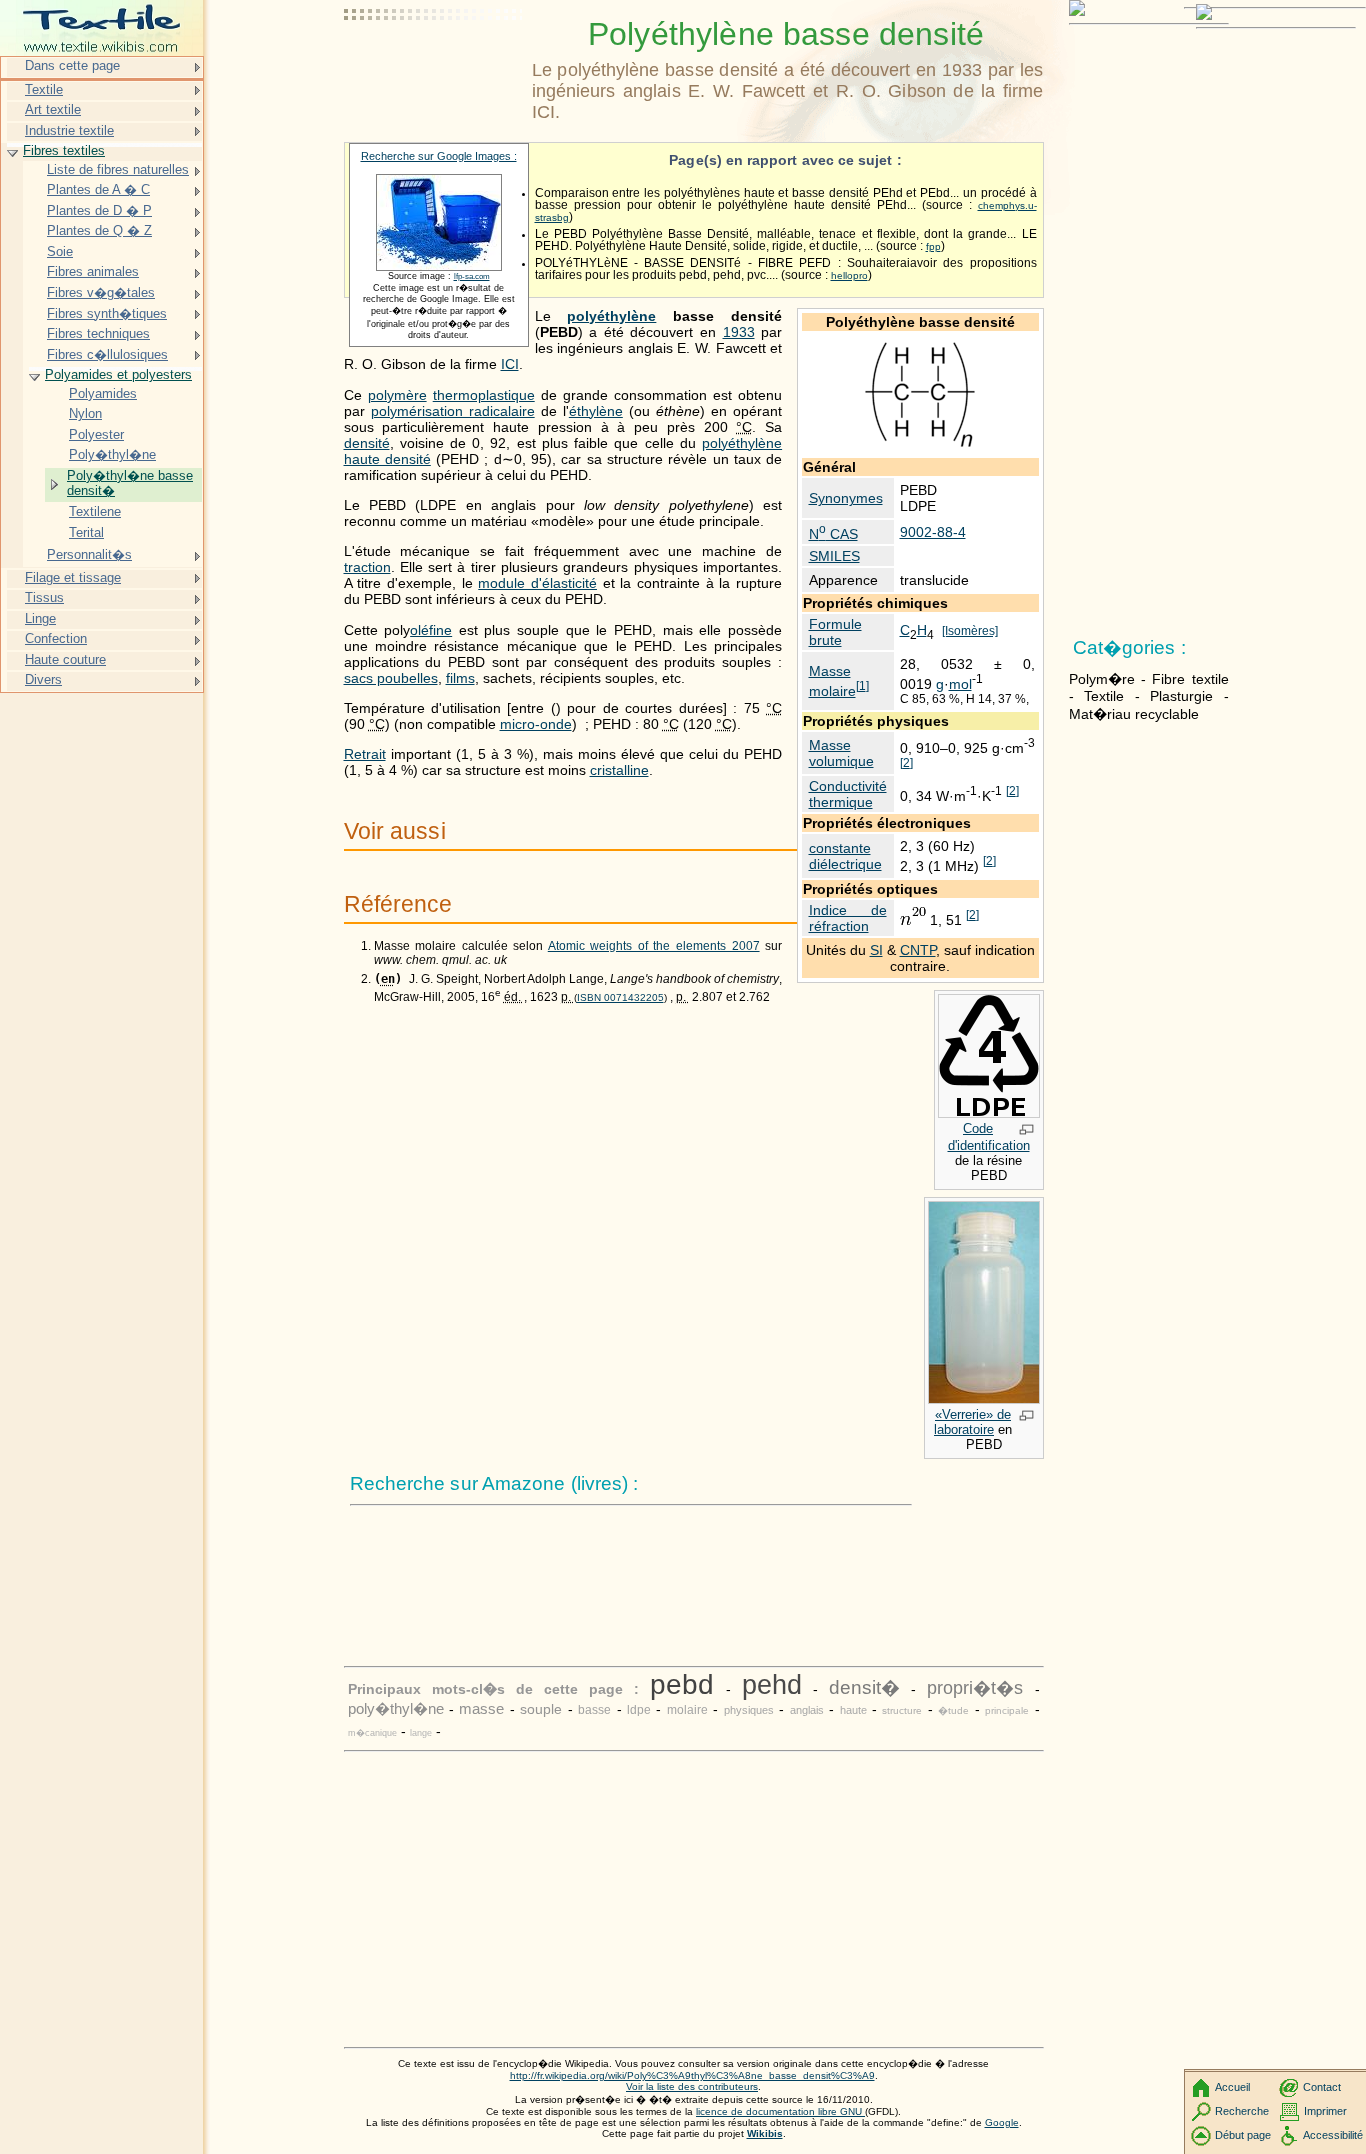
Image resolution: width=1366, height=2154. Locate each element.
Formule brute (835, 632)
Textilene (95, 511)
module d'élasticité (537, 583)
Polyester (96, 434)
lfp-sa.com (472, 276)
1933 (739, 332)
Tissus (44, 597)
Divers (43, 679)
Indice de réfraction (848, 918)
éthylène (596, 411)
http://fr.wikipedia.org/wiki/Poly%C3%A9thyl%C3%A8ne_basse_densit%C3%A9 (692, 2075)
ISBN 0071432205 (620, 997)
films (460, 678)
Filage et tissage (73, 577)
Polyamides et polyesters (118, 374)
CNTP (918, 950)
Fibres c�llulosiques (107, 354)
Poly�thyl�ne (112, 454)
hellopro (849, 275)
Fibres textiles (64, 150)
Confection (56, 638)
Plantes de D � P (99, 210)
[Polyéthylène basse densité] (920, 447)
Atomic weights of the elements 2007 (654, 946)
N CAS (833, 534)
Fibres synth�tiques (107, 313)
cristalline (619, 770)
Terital (86, 532)
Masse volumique (841, 753)
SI (876, 950)
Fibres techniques (98, 333)
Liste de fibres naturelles (118, 169)
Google (1002, 2122)
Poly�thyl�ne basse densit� (130, 483)
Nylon (85, 413)
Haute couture (65, 659)
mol (960, 684)
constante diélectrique (845, 856)
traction (367, 567)
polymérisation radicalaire (453, 411)
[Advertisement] (434, 65)
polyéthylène (611, 316)
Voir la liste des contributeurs (692, 2086)
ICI (510, 364)
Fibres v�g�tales (101, 292)
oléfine (431, 630)
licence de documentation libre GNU (780, 2111)
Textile (44, 89)
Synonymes (846, 498)
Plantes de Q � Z (99, 230)
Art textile (53, 109)
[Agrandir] (1026, 1131)
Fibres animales (93, 271)
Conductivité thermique (848, 794)
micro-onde (536, 724)
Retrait (365, 754)
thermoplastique (484, 395)
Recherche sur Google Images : (439, 156)
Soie (60, 251)
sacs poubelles (391, 678)
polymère (397, 395)
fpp (933, 246)
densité (367, 443)
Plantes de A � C (98, 189)
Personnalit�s (89, 554)
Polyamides (103, 393)
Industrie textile (69, 130)
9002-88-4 (933, 532)
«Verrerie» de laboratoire (972, 1422)
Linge (40, 618)
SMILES (834, 556)
